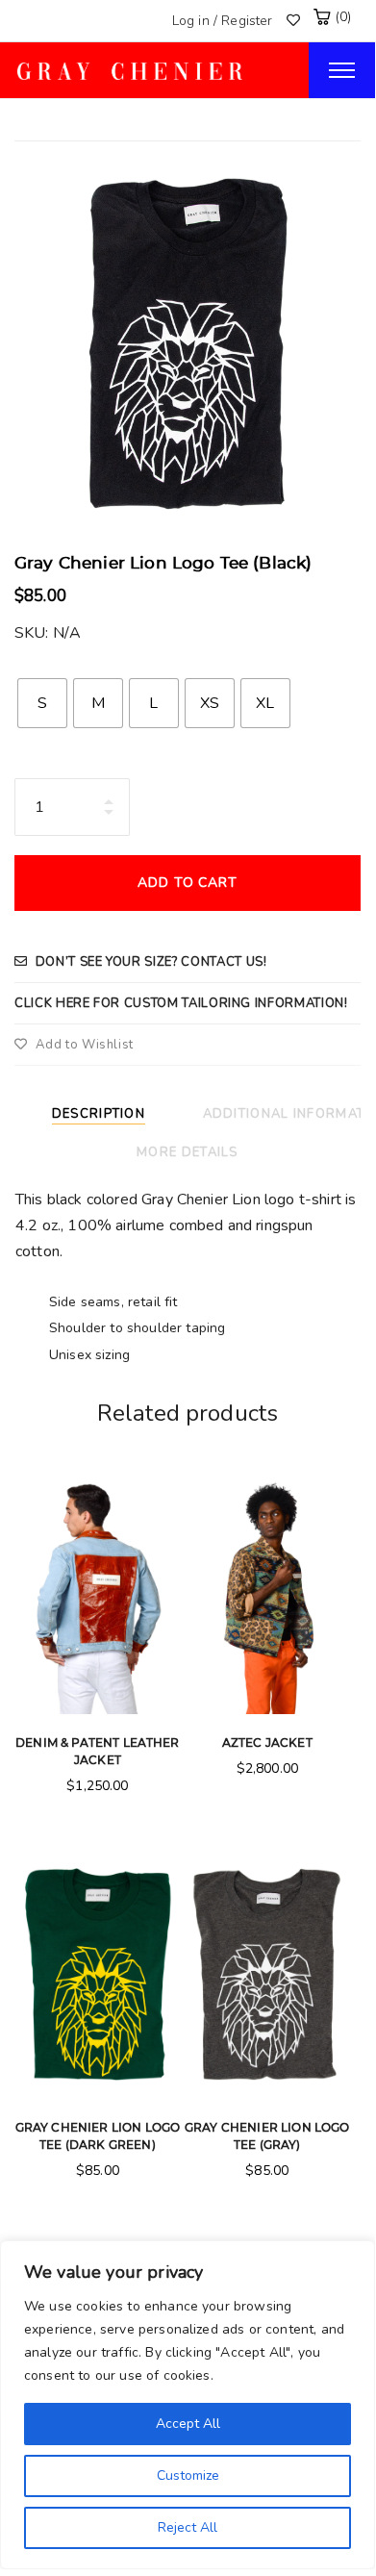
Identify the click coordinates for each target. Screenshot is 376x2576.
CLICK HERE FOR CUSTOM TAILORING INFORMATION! (181, 1003)
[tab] (106, 1111)
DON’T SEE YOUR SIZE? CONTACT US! (151, 962)
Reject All (188, 2527)
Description (99, 1114)
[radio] (42, 703)
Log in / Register (223, 21)
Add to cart (188, 883)
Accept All (188, 2424)
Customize (188, 2475)
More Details (188, 1152)
